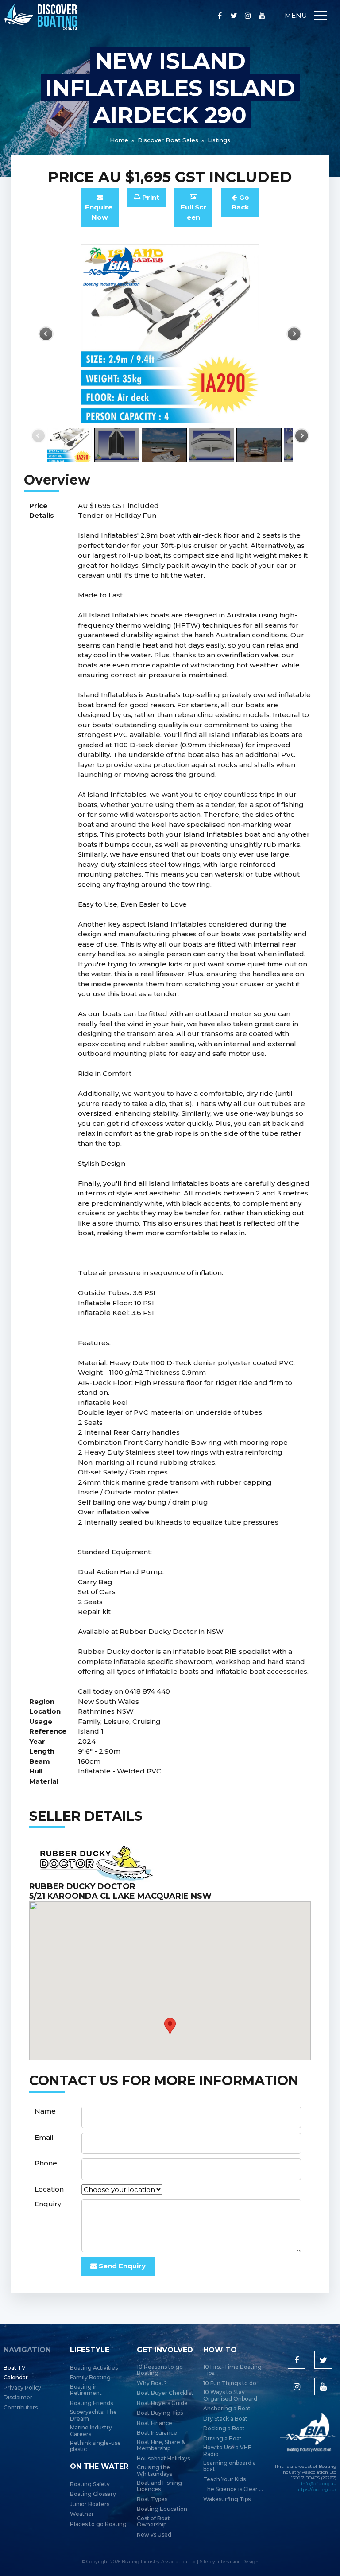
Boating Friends (91, 2403)
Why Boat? (152, 2383)
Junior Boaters (90, 2504)
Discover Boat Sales (168, 140)
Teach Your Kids (224, 2479)
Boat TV (15, 2368)
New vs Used (154, 2535)
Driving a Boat (222, 2439)
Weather (82, 2514)
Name (45, 2111)
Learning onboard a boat (230, 2466)
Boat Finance (155, 2423)
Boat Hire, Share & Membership (161, 2445)
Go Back (240, 202)
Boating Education (162, 2509)
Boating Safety (90, 2484)
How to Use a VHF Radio (227, 2451)
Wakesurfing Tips (227, 2499)
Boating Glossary (93, 2494)
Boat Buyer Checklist (165, 2393)
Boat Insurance (157, 2433)
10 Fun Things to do (230, 2383)
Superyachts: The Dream (93, 2415)
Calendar (16, 2378)
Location (49, 2189)
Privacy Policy (22, 2388)
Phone (46, 2163)
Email (44, 2137)
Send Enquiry (121, 2266)
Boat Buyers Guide (162, 2403)
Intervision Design (238, 2562)
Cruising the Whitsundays (155, 2471)
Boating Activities (94, 2368)
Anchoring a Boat (227, 2409)
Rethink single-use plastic (95, 2446)
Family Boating (90, 2378)
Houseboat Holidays (163, 2459)
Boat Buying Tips (160, 2413)
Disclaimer (18, 2398)
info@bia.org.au (319, 2484)
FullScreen (193, 212)
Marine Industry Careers (91, 2431)
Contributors (21, 2408)
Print (150, 197)
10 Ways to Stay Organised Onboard (230, 2395)
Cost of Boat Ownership (153, 2522)
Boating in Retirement (86, 2390)
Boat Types (152, 2499)
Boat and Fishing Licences (159, 2486)
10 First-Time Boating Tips (232, 2370)
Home (119, 140)
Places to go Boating (98, 2524)
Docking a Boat (224, 2429)
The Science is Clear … (233, 2489)
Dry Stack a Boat (225, 2419)
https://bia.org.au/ (316, 2489)
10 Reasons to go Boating (160, 2370)
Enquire (100, 212)
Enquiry (48, 2204)
